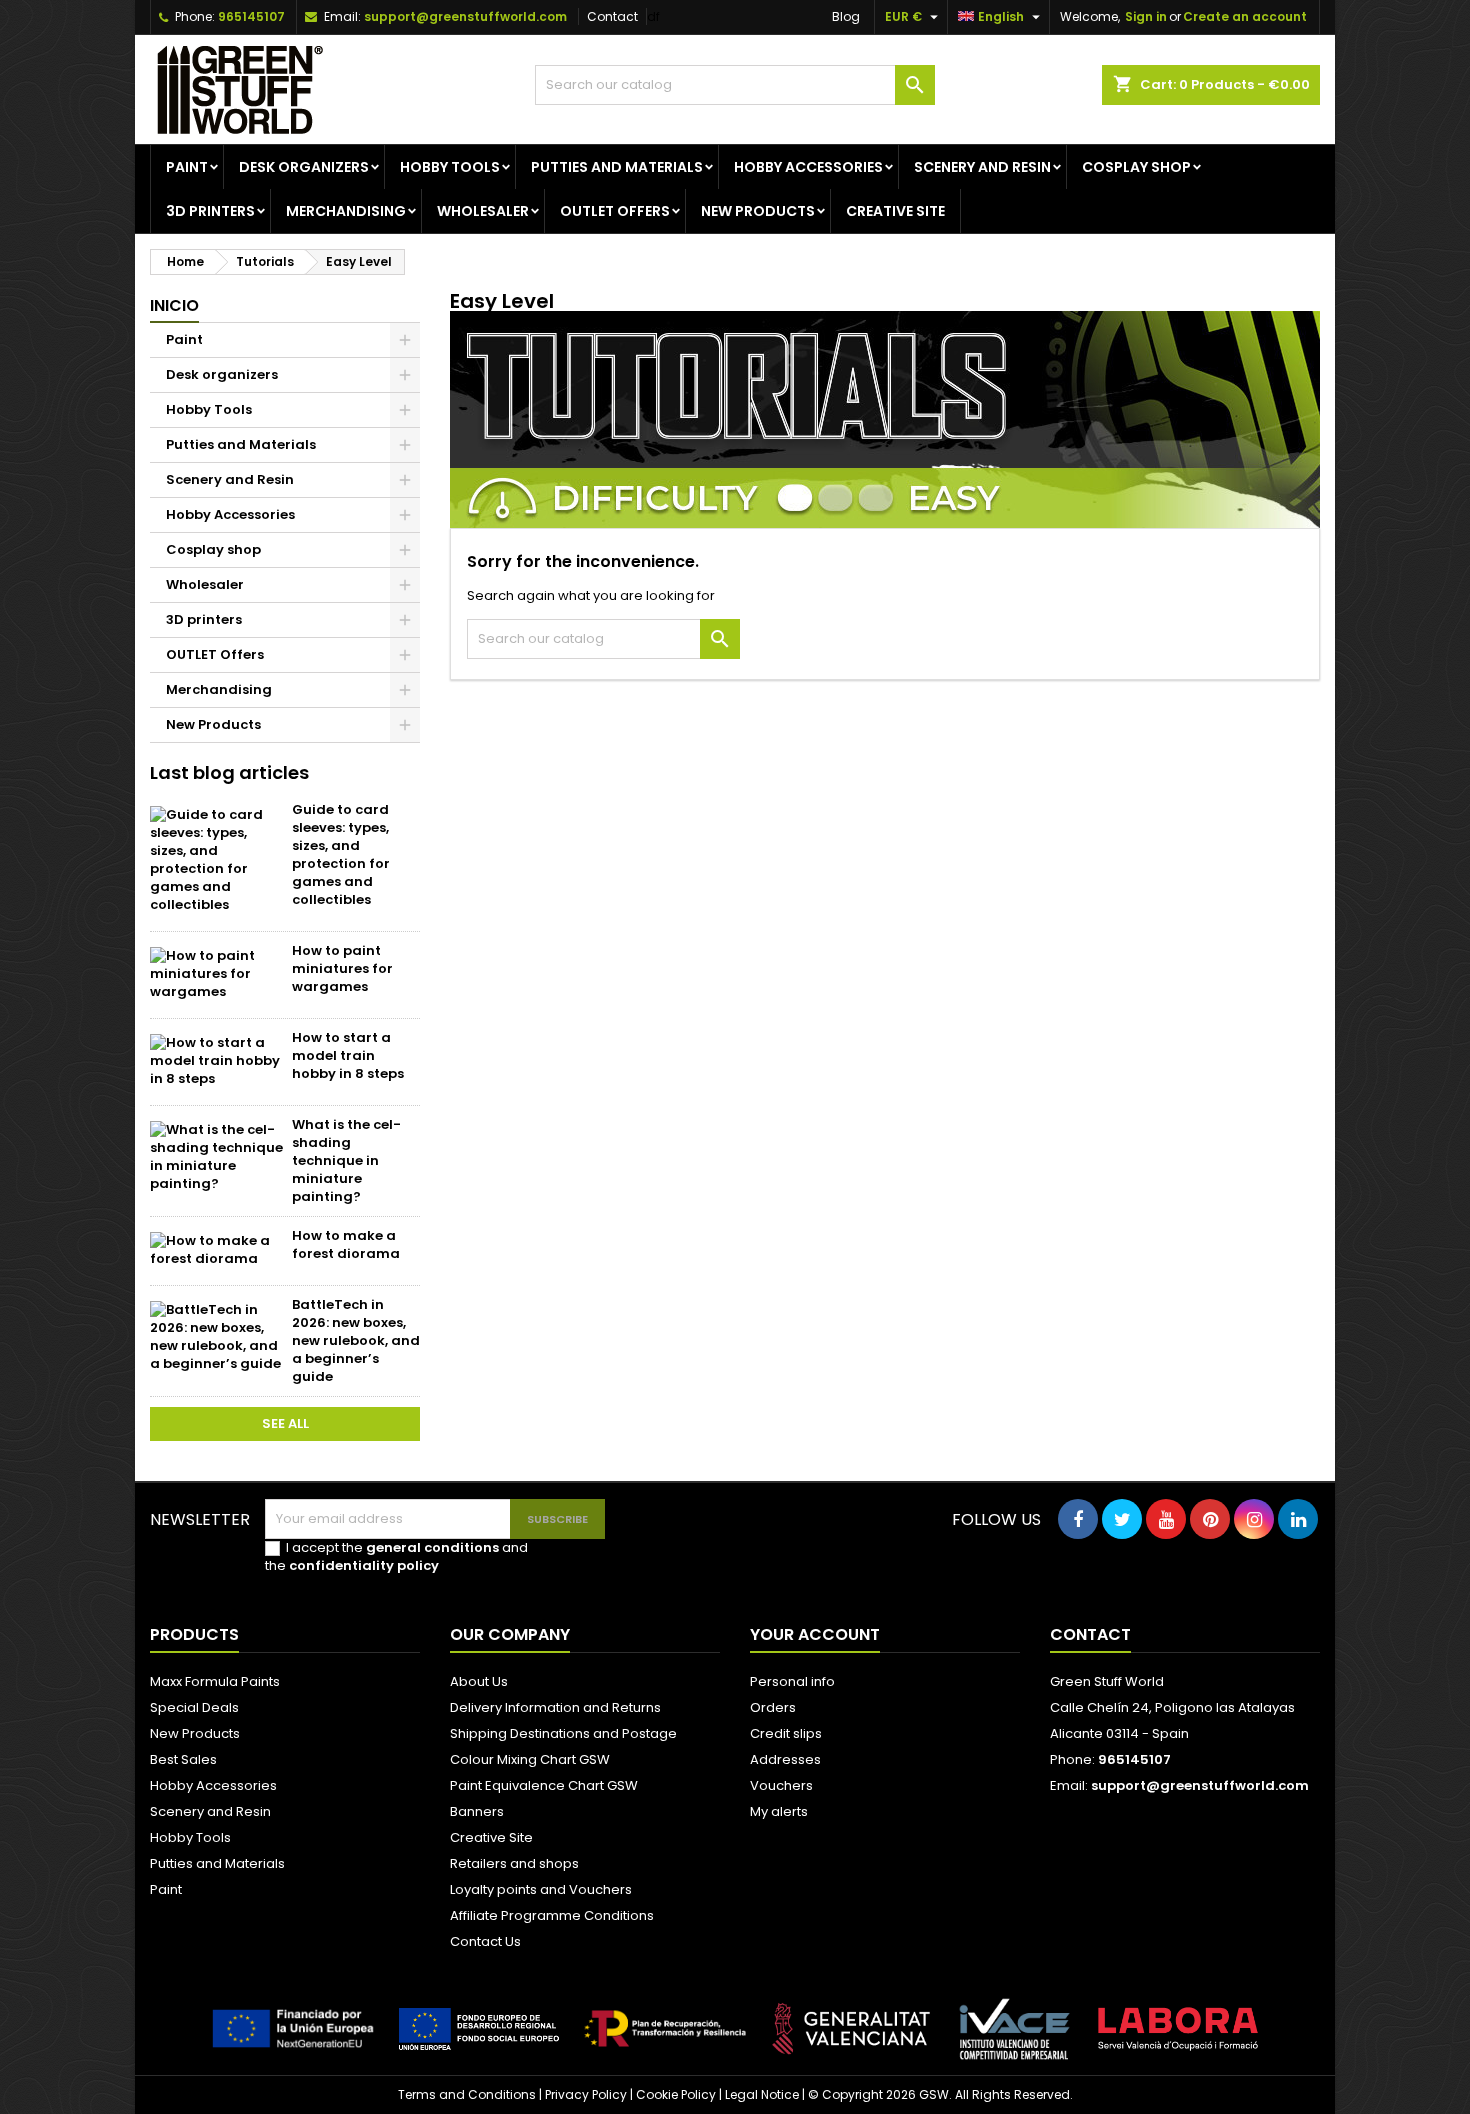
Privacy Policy (586, 2094)
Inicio (174, 305)
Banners (477, 1811)
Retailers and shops (514, 1863)
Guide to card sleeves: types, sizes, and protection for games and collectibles (341, 854)
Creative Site (491, 1837)
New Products (758, 211)
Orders (773, 1707)
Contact (612, 16)
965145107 (251, 16)
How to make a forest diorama (346, 1244)
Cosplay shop (1136, 167)
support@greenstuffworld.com (465, 16)
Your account (815, 1634)
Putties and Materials (617, 167)
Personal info (792, 1681)
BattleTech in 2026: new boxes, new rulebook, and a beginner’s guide (356, 1340)
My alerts (779, 1811)
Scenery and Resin (982, 167)
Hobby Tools (450, 167)
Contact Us (485, 1941)
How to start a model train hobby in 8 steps (348, 1055)
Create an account (1245, 16)
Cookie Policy (676, 2094)
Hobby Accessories (808, 167)
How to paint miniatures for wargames (342, 968)
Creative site (895, 211)
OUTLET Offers (615, 211)
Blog (846, 16)
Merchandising (346, 211)
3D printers (210, 211)
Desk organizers (304, 167)
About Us (479, 1681)
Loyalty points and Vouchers (541, 1889)
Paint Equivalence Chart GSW (544, 1785)
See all (285, 1423)
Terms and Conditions (467, 2094)
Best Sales (183, 1759)
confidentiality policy (364, 1565)
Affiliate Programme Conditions (552, 1915)
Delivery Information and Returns (555, 1707)
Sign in (1146, 16)
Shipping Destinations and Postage (563, 1733)
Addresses (785, 1759)
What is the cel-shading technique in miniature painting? (346, 1160)
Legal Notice (762, 2094)
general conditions (432, 1547)
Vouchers (781, 1785)
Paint (187, 167)
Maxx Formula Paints (215, 1681)
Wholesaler (483, 211)
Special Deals (194, 1707)
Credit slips (786, 1733)
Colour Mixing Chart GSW (530, 1759)
